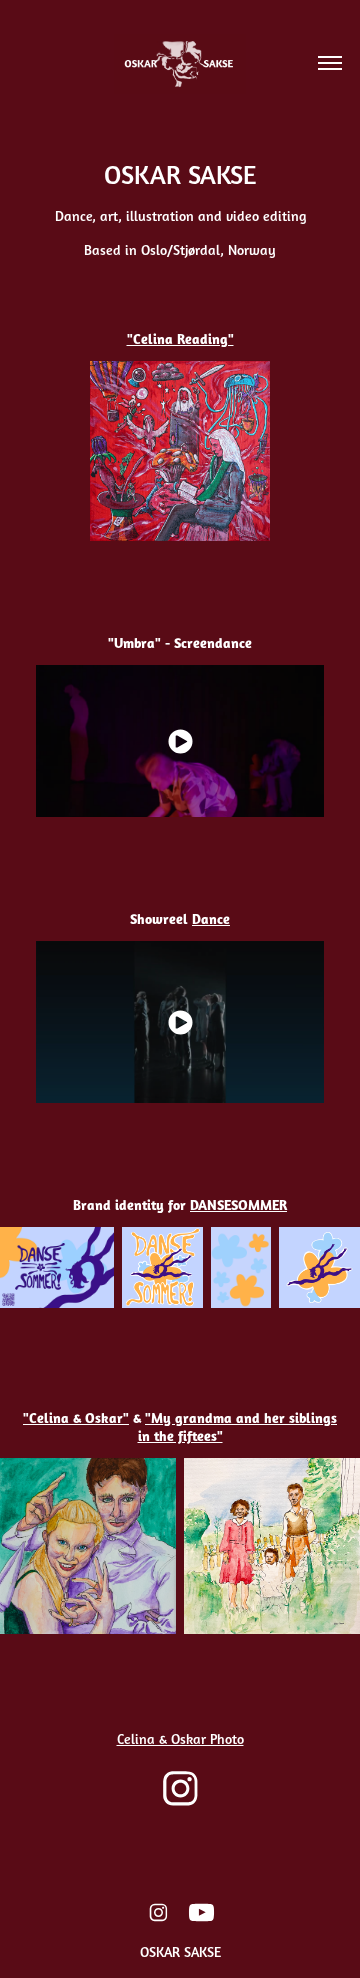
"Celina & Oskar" (76, 1417)
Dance (211, 918)
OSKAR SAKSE (180, 1952)
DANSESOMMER (238, 1204)
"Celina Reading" (180, 338)
